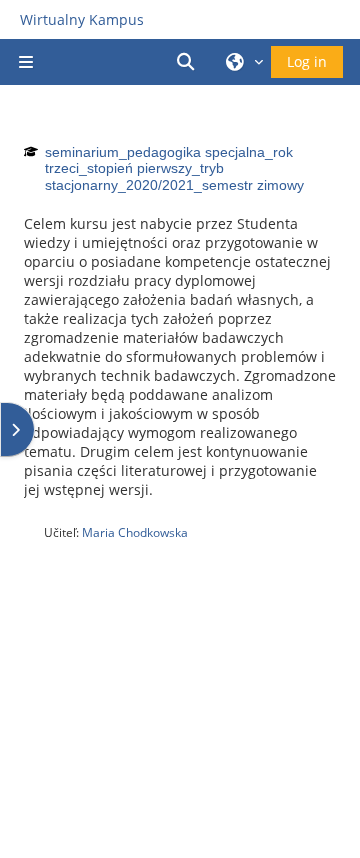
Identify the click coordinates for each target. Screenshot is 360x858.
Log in (307, 61)
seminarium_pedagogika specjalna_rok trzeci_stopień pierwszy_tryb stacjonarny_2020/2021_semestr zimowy (174, 169)
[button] (189, 62)
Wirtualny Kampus (82, 19)
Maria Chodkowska (135, 532)
